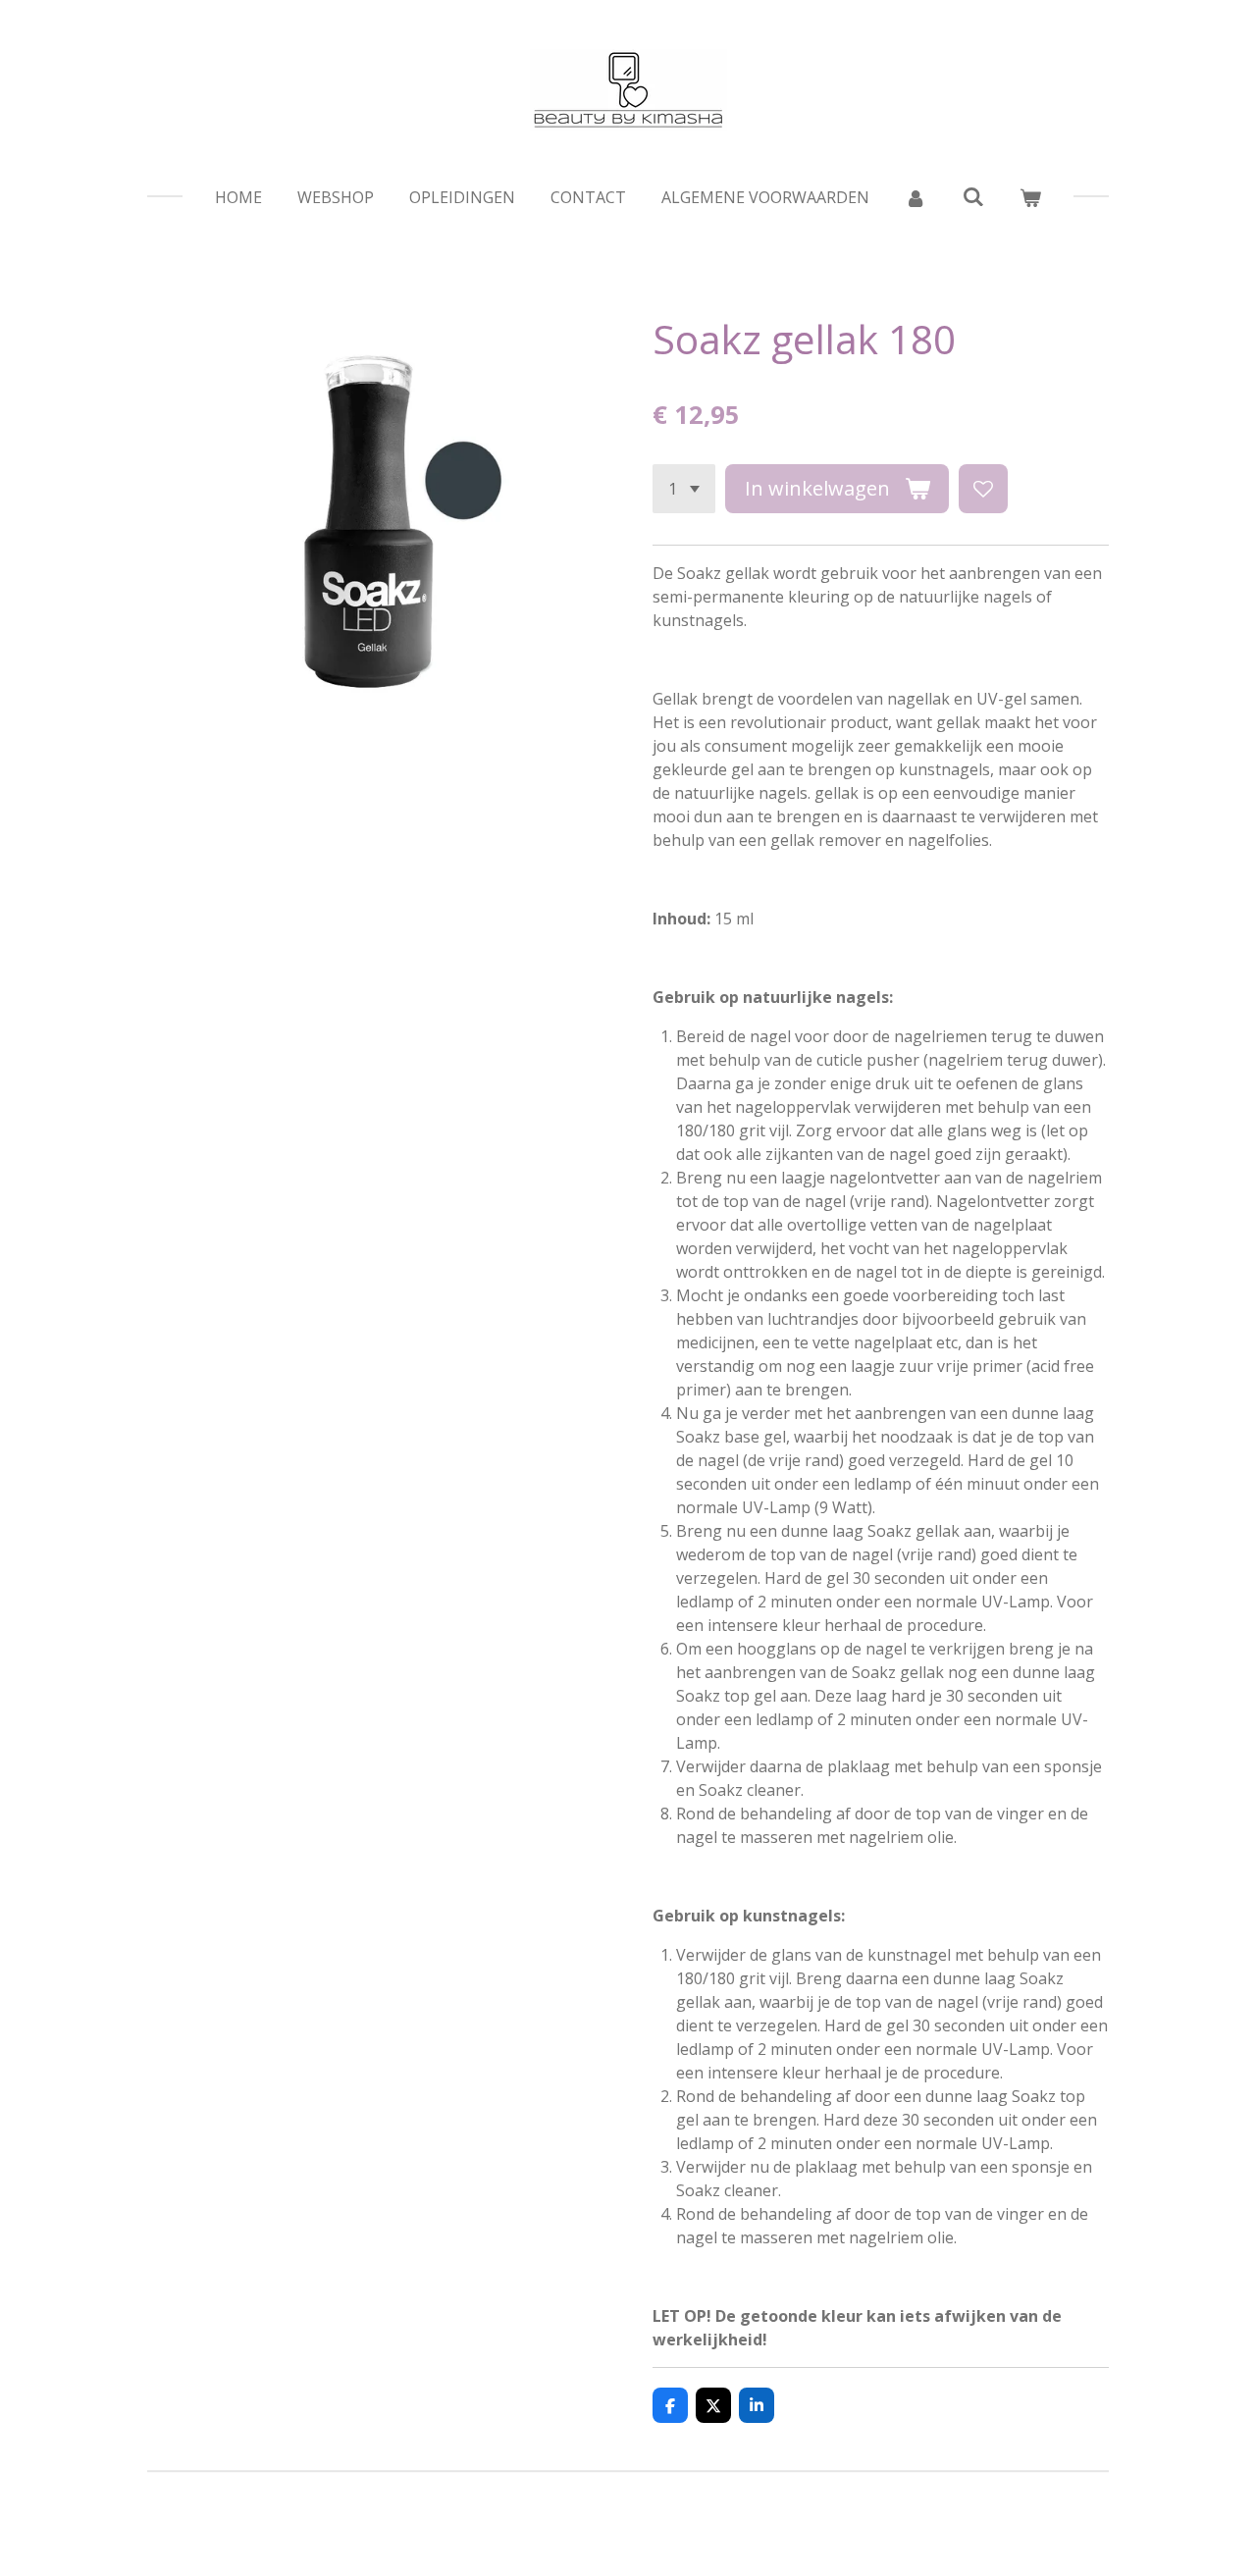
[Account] (916, 197)
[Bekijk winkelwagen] (1030, 197)
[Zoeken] (972, 196)
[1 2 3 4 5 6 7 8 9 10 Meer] (684, 489)
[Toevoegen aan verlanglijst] (983, 489)
